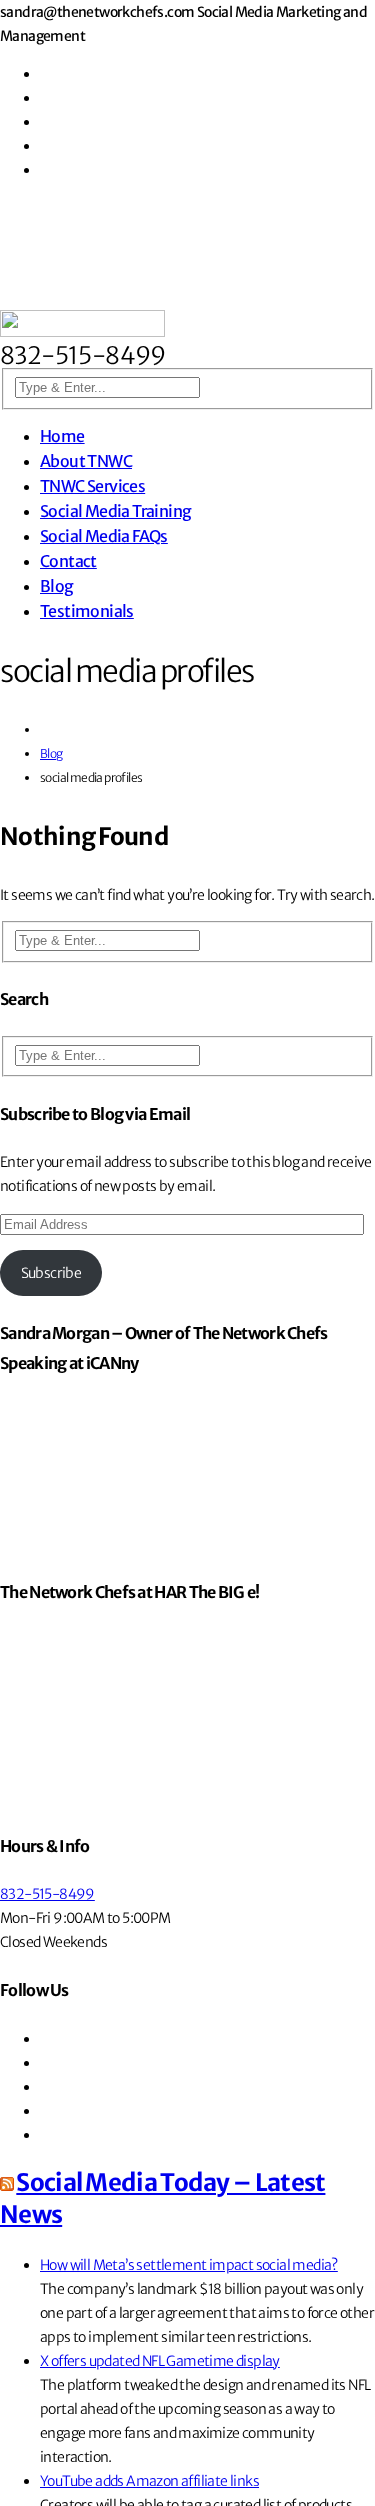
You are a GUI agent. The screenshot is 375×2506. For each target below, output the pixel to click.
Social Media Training (115, 511)
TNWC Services (92, 486)
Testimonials (87, 611)
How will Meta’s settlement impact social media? (189, 2265)
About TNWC (86, 461)
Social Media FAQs (104, 536)
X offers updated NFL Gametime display (160, 2361)
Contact (68, 561)
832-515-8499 (47, 1894)
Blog (57, 586)
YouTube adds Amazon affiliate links (149, 2481)
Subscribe (51, 1273)
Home (62, 436)
